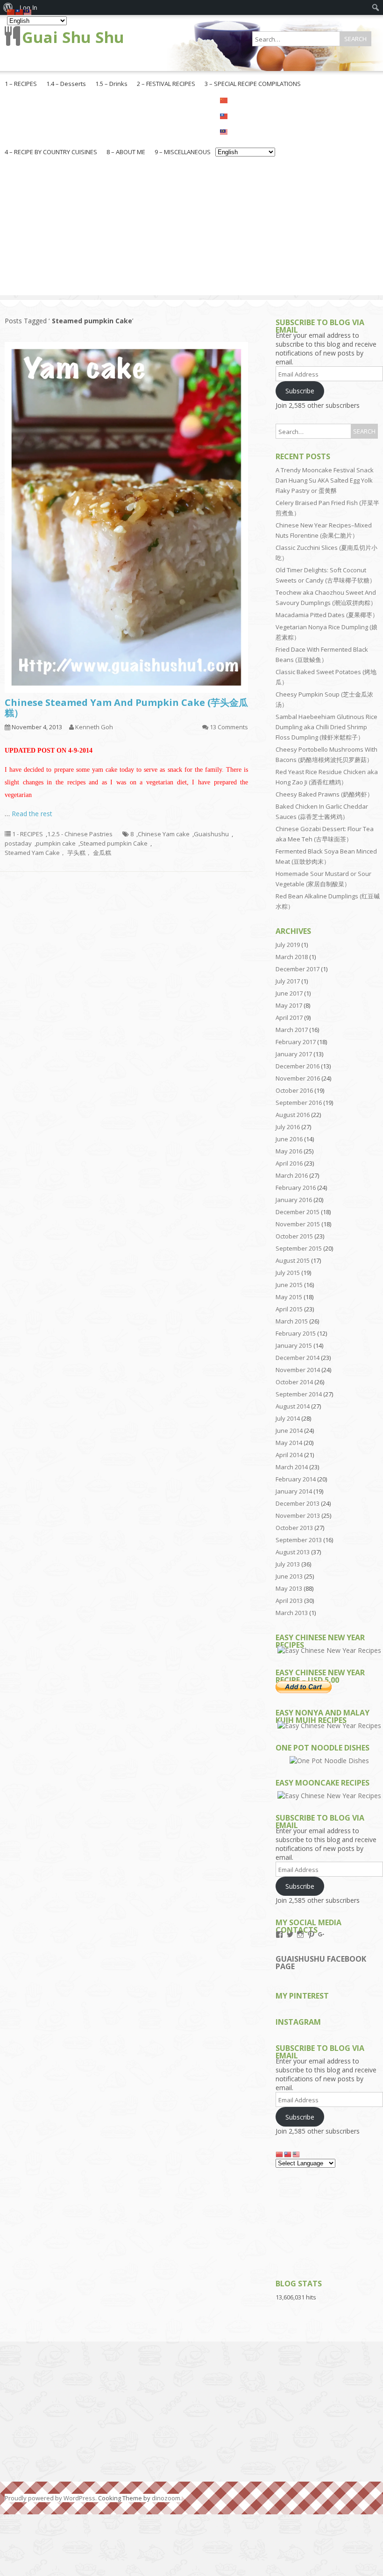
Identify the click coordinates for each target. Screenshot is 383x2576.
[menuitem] (376, 7)
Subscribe (300, 391)
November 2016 (298, 1078)
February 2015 (296, 1333)
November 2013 (298, 1516)
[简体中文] (245, 100)
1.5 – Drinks (111, 84)
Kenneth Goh (94, 727)
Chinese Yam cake (164, 834)
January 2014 (294, 1491)
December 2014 (298, 1358)
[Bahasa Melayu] (245, 131)
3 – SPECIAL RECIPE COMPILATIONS (253, 84)
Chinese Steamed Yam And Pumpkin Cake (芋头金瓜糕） (126, 708)
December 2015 (298, 1212)
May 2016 (289, 1151)
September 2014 (299, 1394)
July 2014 (288, 1418)
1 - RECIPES (28, 834)
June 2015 (289, 1285)
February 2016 (296, 1188)
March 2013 (292, 1613)
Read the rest (32, 814)
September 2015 (299, 1248)
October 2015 (294, 1236)
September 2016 (299, 1103)
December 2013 (298, 1503)
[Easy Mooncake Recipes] (329, 1796)
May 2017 (289, 1005)
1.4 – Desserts (66, 84)
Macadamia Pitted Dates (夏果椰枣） (327, 615)
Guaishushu (211, 834)
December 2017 (298, 969)
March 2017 (292, 1030)
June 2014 (289, 1430)
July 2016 (288, 1127)
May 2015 (289, 1297)
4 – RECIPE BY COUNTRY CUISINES (51, 152)
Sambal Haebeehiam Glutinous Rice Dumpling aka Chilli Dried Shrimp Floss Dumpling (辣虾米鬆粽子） (326, 727)
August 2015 (293, 1260)
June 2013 (289, 1576)
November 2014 (298, 1370)
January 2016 (294, 1200)
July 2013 (288, 1564)
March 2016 (292, 1175)
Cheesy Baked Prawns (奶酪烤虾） (324, 794)
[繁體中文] (245, 115)
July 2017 (288, 981)
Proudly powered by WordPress (50, 2498)
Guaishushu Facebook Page (321, 1963)
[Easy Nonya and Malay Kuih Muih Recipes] (329, 1726)
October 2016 (294, 1090)
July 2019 (288, 945)
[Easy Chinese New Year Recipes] (329, 1650)
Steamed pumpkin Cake (114, 843)
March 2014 (292, 1467)
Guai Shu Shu (73, 37)
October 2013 (294, 1528)
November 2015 (298, 1224)
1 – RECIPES (21, 84)
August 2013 (293, 1552)
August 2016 (293, 1115)
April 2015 (289, 1309)
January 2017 (294, 1054)
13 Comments (229, 727)
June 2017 (289, 993)
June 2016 (289, 1139)
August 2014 (293, 1406)
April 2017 (289, 1018)
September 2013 (299, 1540)
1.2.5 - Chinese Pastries (80, 834)
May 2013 (289, 1588)
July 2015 (288, 1273)
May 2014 (289, 1443)
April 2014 (289, 1455)
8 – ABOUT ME (126, 152)
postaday (18, 843)
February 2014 (296, 1479)
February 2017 (296, 1042)
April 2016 (289, 1163)
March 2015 (292, 1321)
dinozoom (166, 2498)
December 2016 (298, 1066)
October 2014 (294, 1382)
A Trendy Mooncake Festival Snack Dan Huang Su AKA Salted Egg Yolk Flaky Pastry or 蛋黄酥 (325, 480)
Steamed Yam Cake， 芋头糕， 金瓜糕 (58, 853)
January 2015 (294, 1345)
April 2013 (289, 1601)
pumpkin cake (56, 843)
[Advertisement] (191, 230)
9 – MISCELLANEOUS (183, 152)
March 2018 (292, 957)
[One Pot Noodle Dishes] (329, 1761)
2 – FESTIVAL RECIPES (166, 84)
